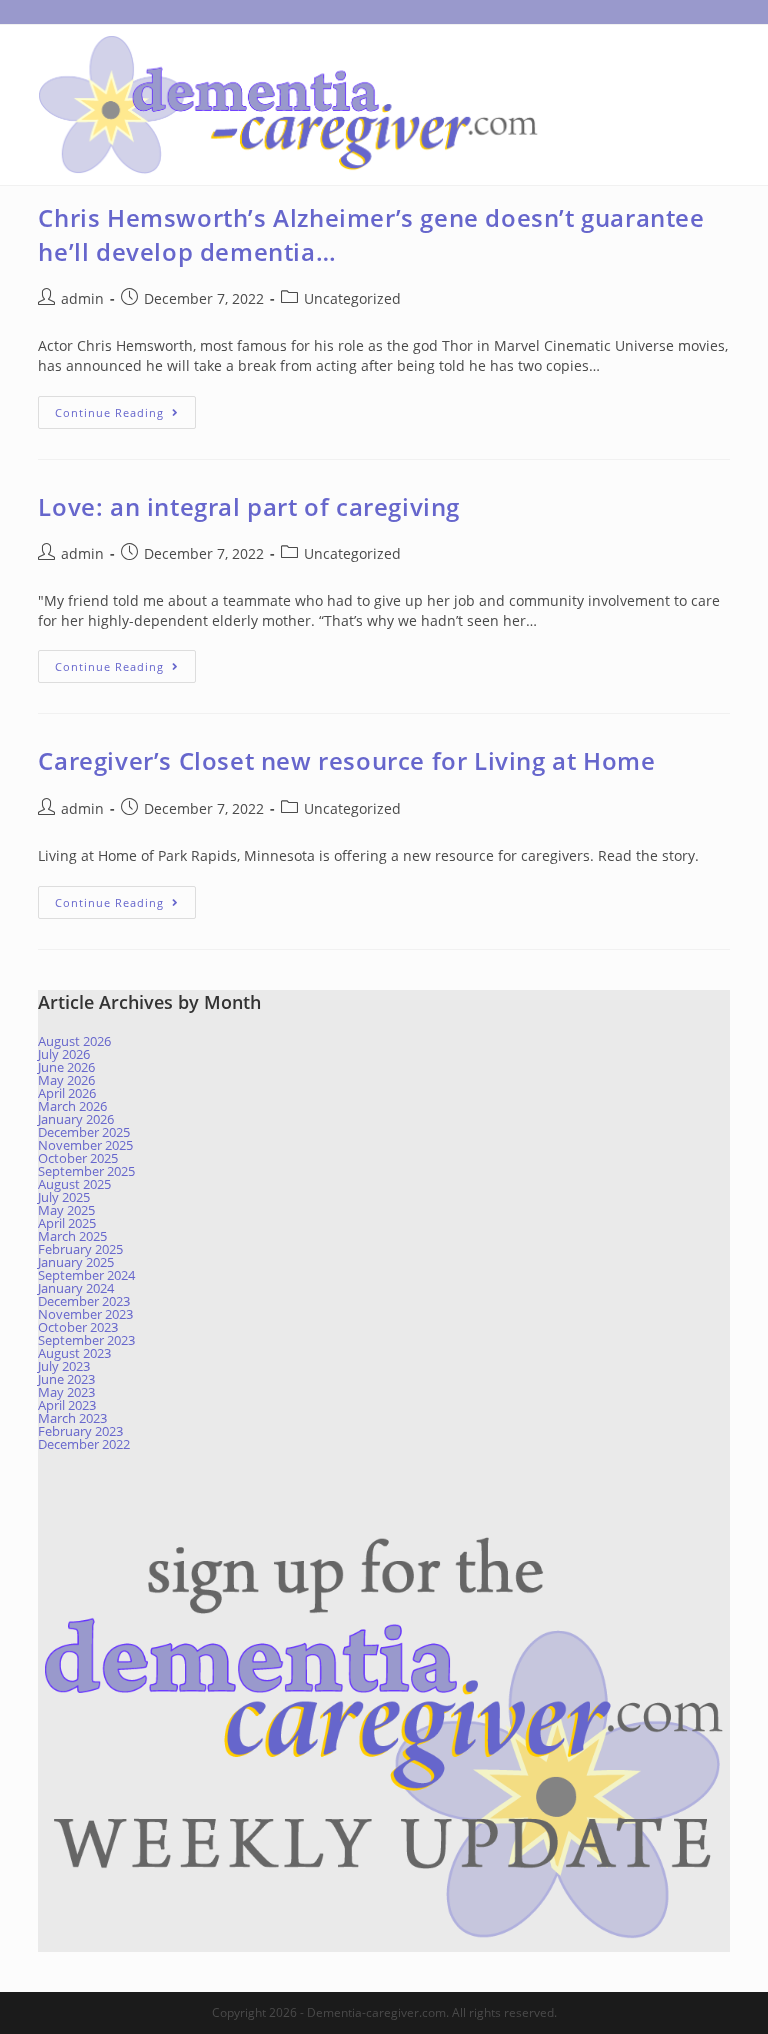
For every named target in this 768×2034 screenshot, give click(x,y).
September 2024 (86, 1275)
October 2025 (78, 1158)
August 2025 (74, 1184)
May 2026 (66, 1080)
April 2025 (67, 1223)
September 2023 (86, 1340)
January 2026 (76, 1119)
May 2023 (66, 1392)
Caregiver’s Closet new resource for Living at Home (346, 760)
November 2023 (85, 1314)
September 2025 (86, 1171)
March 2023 (72, 1418)
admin (82, 298)
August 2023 (74, 1353)
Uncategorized (352, 298)
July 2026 (64, 1054)
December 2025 (84, 1132)
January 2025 (76, 1262)
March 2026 (72, 1106)
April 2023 (67, 1405)
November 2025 (85, 1145)
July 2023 (64, 1366)
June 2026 (66, 1067)
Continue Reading (125, 416)
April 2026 (67, 1093)
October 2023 (78, 1327)
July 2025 (64, 1197)
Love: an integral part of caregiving (249, 506)
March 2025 (72, 1236)
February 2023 (80, 1431)
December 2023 (84, 1301)
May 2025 (66, 1210)
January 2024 (76, 1288)
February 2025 (80, 1249)
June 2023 (66, 1379)
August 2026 (74, 1041)
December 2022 (84, 1444)
